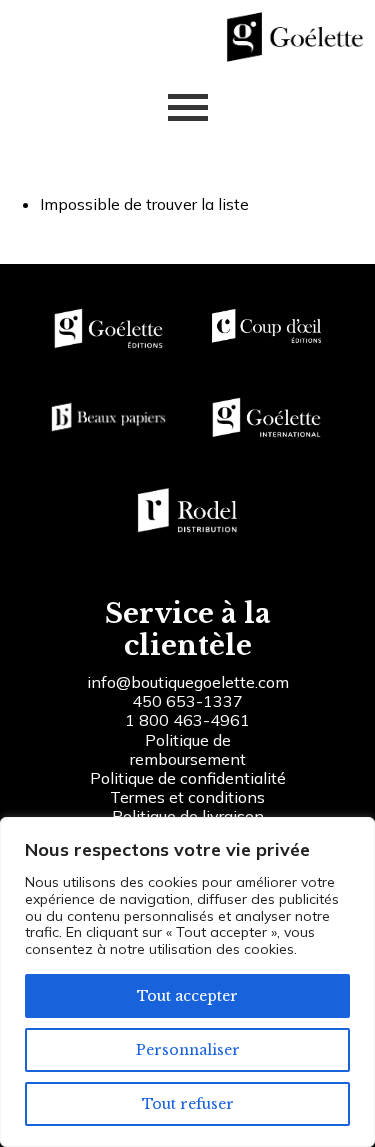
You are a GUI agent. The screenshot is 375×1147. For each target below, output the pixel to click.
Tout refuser (188, 1104)
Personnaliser (188, 1050)
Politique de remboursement (188, 749)
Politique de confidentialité (188, 778)
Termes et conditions (187, 797)
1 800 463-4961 (187, 720)
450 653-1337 (187, 701)
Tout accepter (187, 996)
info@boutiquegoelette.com (188, 682)
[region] (187, 982)
